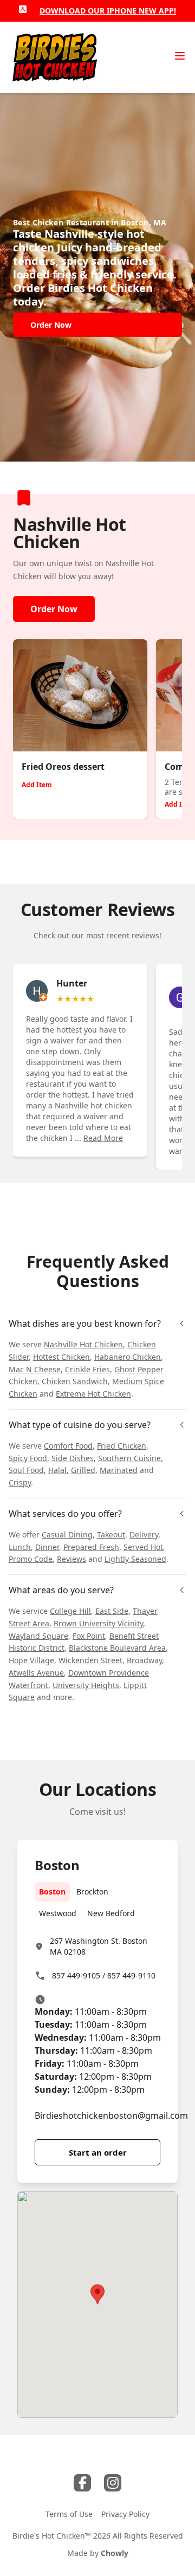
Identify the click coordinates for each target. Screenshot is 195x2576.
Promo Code (31, 1559)
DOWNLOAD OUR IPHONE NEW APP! (108, 11)
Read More (103, 1138)
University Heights (86, 1685)
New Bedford (111, 1913)
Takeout (111, 1534)
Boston (52, 1892)
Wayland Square (38, 1636)
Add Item (37, 785)
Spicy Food (28, 1458)
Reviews (71, 1559)
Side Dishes (73, 1458)
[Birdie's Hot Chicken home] (54, 57)
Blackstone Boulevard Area (117, 1648)
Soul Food (26, 1470)
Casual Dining (67, 1534)
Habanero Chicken (128, 1357)
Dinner (47, 1547)
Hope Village (31, 1660)
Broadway (144, 1660)
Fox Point (89, 1636)
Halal (57, 1470)
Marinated (119, 1470)
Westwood (58, 1913)
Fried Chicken (122, 1446)
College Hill (70, 1611)
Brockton (92, 1892)
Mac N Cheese (35, 1369)
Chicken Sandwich (75, 1381)
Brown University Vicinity (98, 1623)
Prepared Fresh (91, 1547)
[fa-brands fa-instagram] (113, 2483)
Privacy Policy (125, 2514)
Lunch (20, 1547)
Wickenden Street (90, 1660)
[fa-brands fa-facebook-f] (82, 2483)
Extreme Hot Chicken (93, 1394)
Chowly (115, 2553)
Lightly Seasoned (135, 1559)
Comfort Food (68, 1446)
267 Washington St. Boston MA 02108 (99, 1946)
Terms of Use (69, 2514)
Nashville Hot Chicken (83, 1344)
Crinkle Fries (87, 1369)
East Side (112, 1611)
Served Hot (143, 1547)
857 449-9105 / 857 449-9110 (104, 1975)
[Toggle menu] (180, 56)
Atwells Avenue (36, 1673)
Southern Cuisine (129, 1458)
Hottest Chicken (61, 1357)
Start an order (98, 2152)
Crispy (20, 1482)
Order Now (54, 609)
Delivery (144, 1534)
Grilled (83, 1470)
